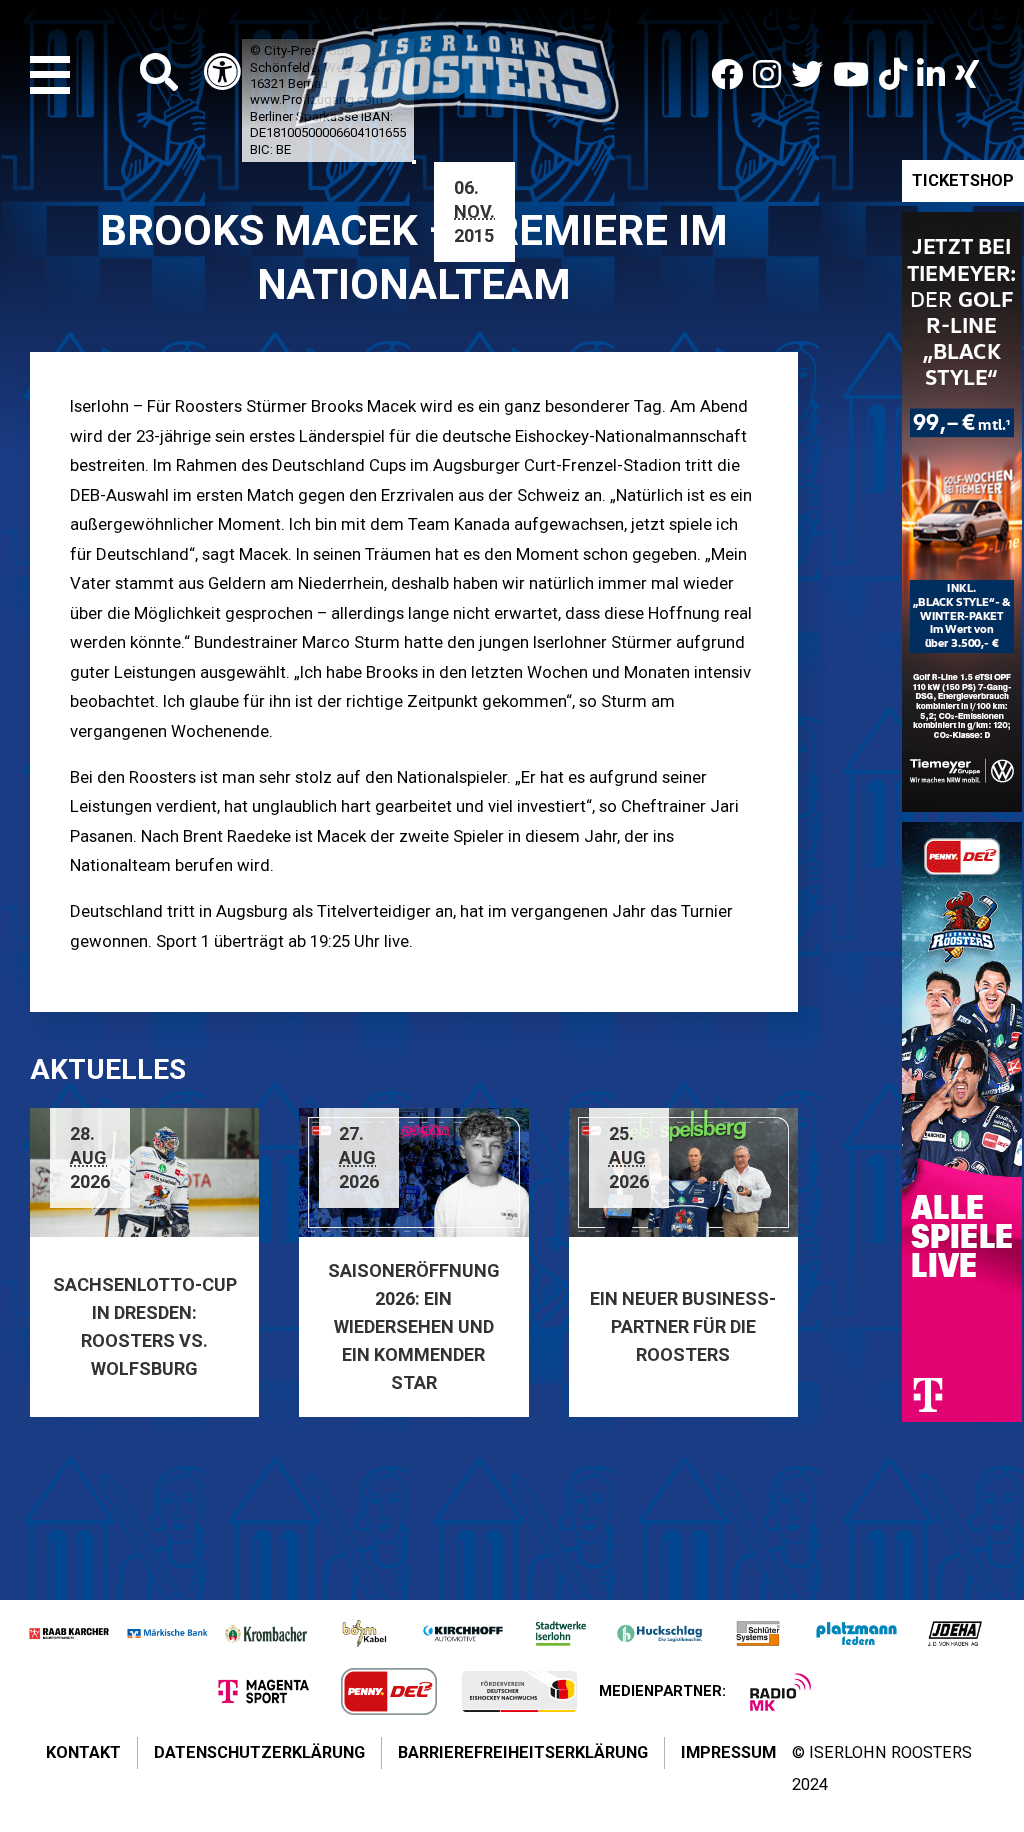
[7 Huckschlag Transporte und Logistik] (659, 1633)
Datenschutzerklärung (259, 1752)
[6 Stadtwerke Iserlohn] (561, 1633)
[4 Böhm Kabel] (364, 1633)
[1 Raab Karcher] (69, 1633)
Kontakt (83, 1752)
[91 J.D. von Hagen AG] (955, 1633)
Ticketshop (963, 180)
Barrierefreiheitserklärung (523, 1752)
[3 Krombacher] (266, 1633)
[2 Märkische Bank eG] (167, 1633)
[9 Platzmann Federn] (856, 1633)
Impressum (728, 1752)
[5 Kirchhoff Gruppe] (463, 1633)
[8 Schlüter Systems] (758, 1633)
